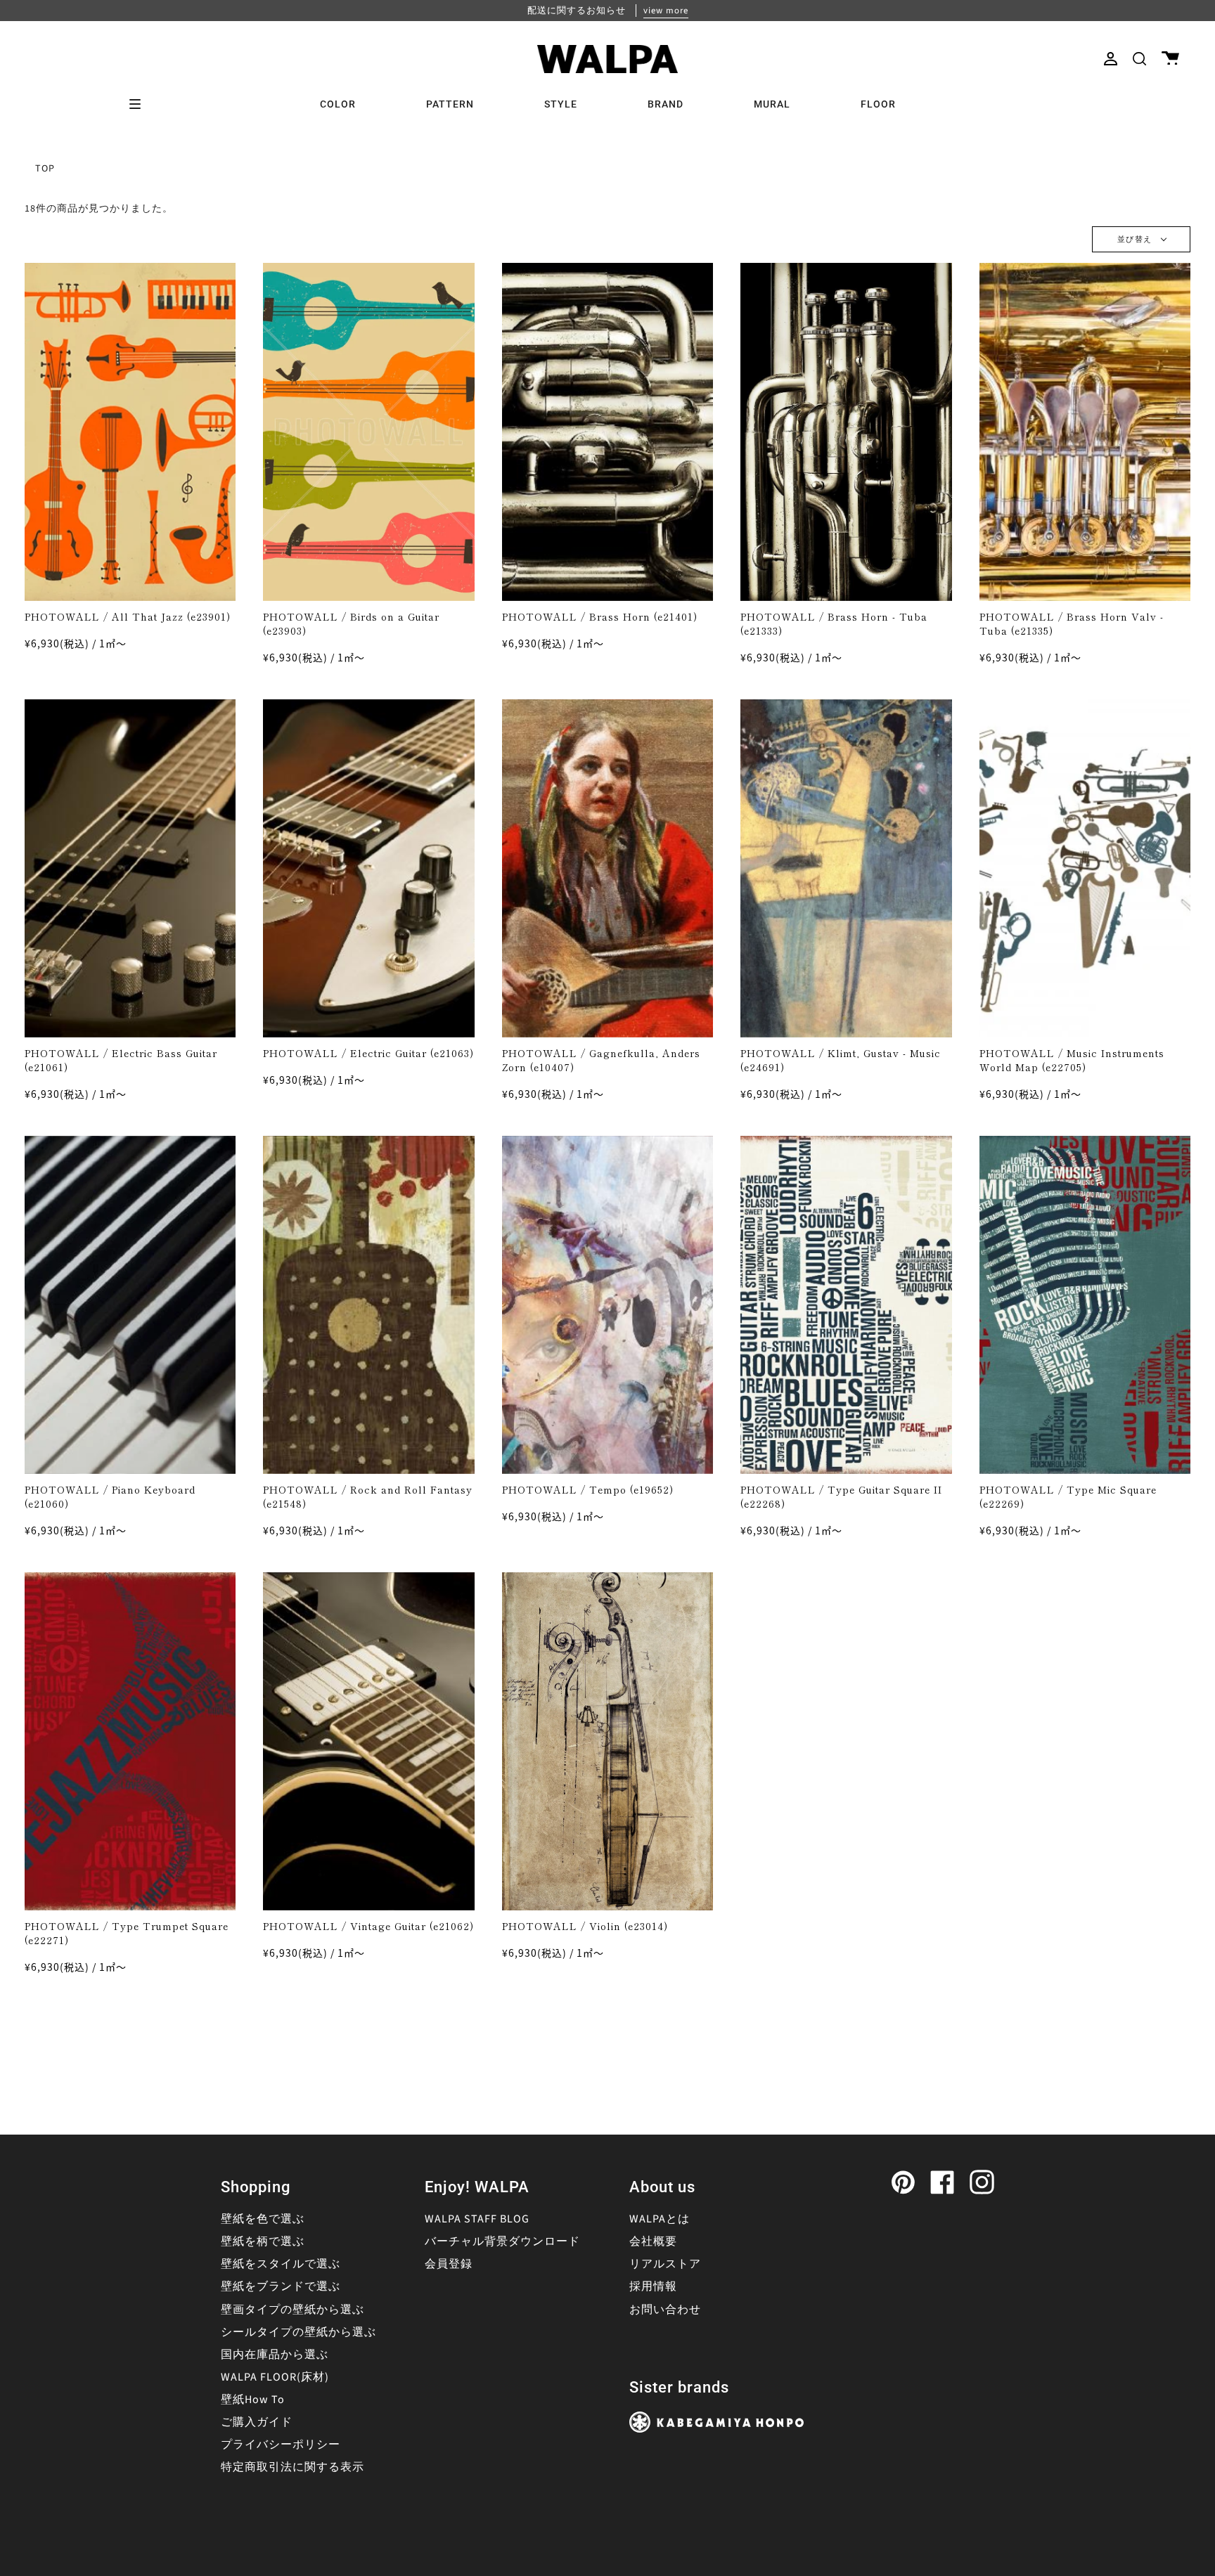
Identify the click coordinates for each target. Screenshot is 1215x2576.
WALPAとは (660, 2219)
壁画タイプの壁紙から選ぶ (292, 2310)
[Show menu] (140, 104)
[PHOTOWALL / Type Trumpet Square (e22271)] (130, 1741)
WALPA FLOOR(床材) (275, 2377)
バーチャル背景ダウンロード (502, 2241)
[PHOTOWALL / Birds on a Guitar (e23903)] (369, 432)
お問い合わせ (665, 2310)
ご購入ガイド (257, 2422)
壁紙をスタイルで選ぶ (281, 2264)
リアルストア (665, 2264)
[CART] (1170, 59)
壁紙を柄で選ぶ (263, 2241)
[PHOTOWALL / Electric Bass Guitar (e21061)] (130, 868)
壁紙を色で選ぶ (263, 2219)
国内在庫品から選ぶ (275, 2355)
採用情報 (653, 2286)
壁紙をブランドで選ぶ (281, 2286)
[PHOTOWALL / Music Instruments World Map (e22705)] (1085, 868)
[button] (1139, 59)
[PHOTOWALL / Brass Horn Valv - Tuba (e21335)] (1085, 432)
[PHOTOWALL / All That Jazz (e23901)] (130, 432)
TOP (45, 169)
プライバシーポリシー (281, 2445)
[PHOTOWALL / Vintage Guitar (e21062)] (369, 1741)
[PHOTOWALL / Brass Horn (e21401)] (608, 432)
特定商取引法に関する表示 (292, 2467)
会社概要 (653, 2241)
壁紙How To (253, 2400)
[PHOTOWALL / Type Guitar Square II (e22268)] (846, 1305)
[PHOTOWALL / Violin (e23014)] (608, 1741)
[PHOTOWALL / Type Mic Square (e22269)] (1085, 1305)
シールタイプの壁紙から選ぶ (298, 2332)
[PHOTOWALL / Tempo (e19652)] (608, 1305)
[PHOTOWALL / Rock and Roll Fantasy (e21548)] (369, 1305)
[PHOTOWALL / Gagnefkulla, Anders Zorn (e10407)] (608, 868)
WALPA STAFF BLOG (477, 2219)
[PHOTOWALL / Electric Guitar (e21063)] (369, 868)
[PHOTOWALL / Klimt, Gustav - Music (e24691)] (846, 868)
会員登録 (449, 2264)
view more (666, 11)
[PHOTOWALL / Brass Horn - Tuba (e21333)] (846, 432)
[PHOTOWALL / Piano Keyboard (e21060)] (130, 1305)
